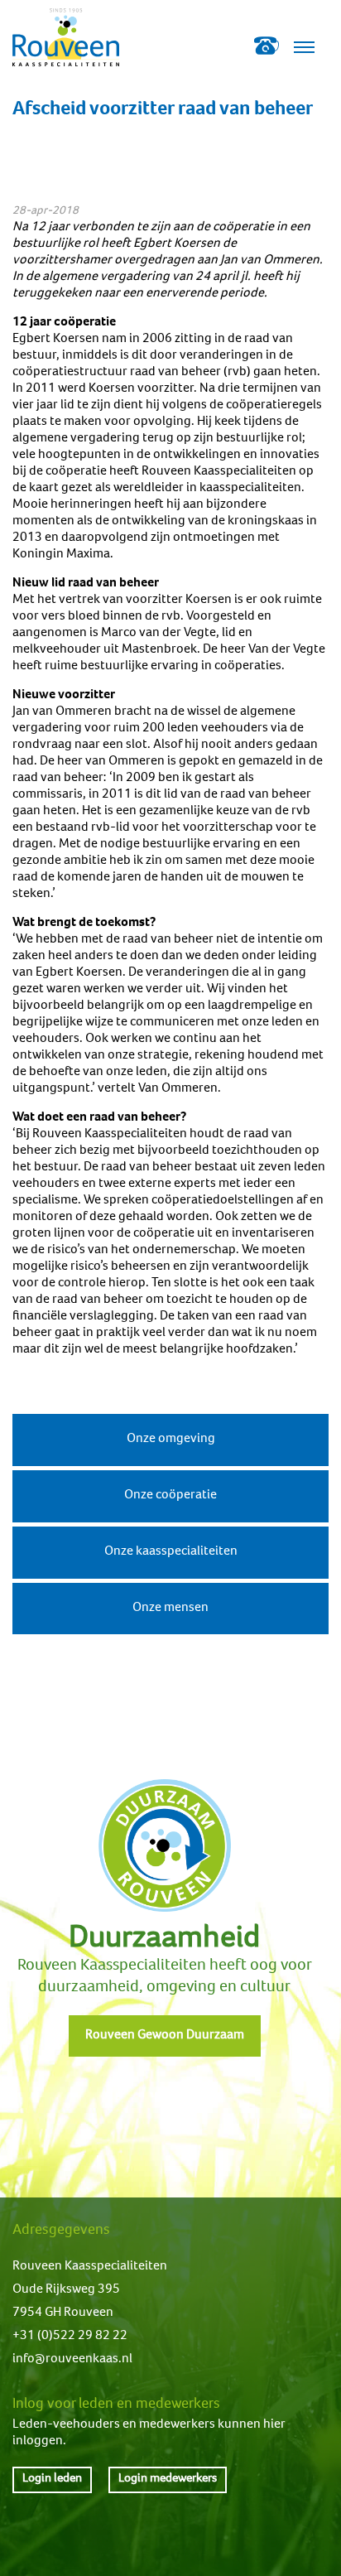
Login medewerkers (168, 2479)
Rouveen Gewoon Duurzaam (165, 2036)
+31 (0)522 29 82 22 (70, 2337)
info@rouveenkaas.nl (72, 2360)
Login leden (52, 2479)
